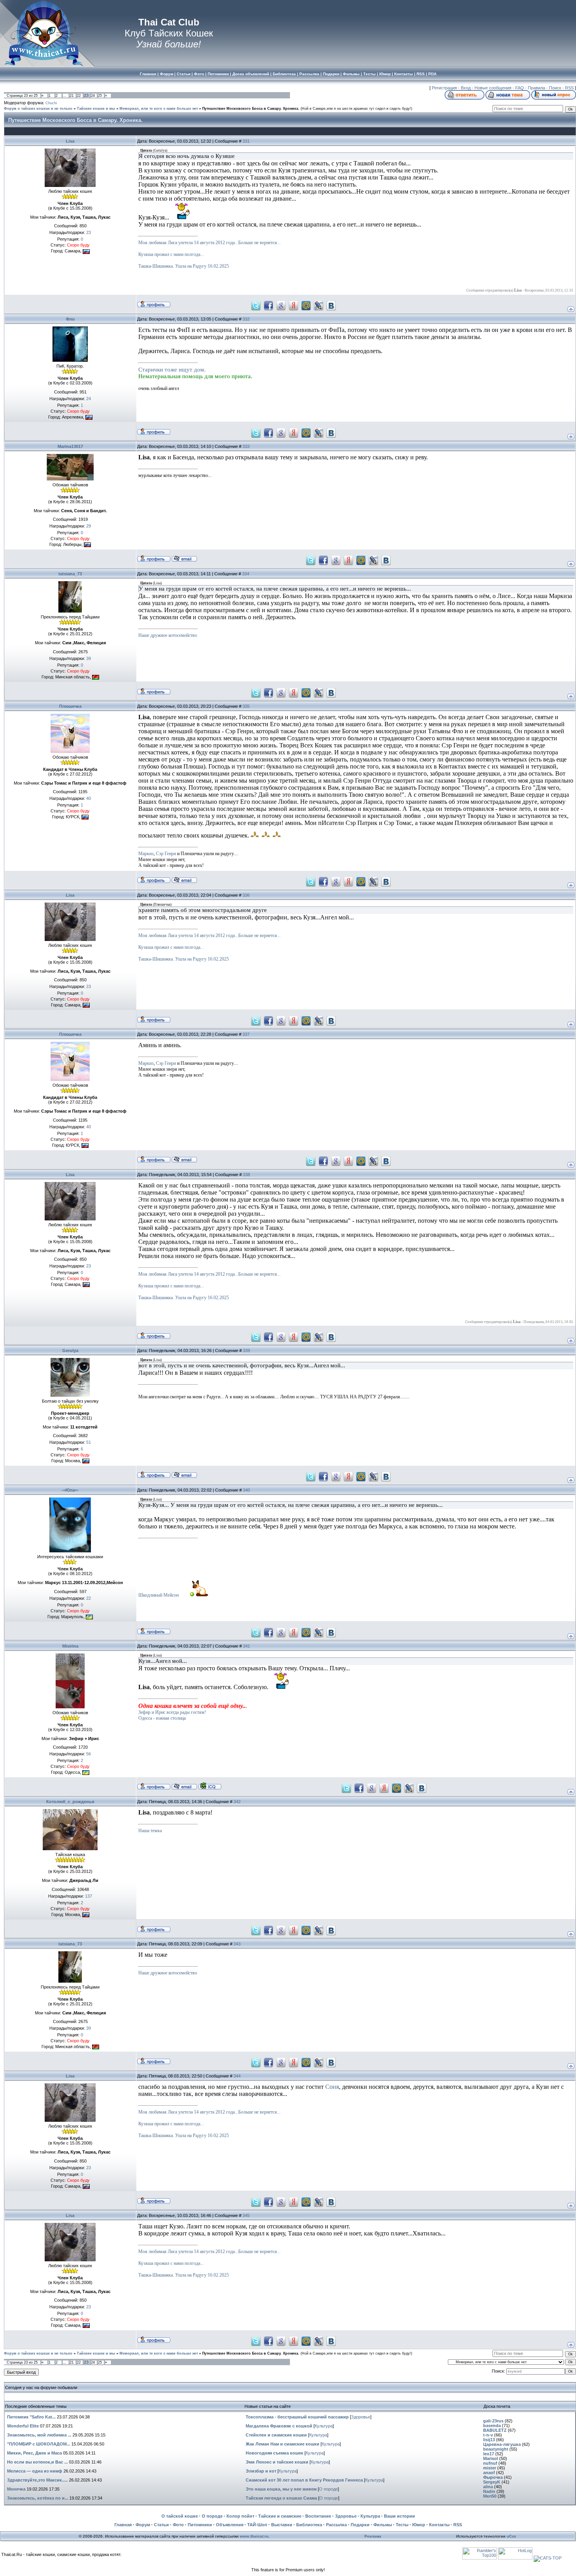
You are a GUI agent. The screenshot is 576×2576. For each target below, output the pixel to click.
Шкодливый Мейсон (158, 1595)
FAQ (520, 88)
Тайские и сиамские (280, 2516)
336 (246, 895)
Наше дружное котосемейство (168, 635)
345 (246, 2215)
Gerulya (70, 1351)
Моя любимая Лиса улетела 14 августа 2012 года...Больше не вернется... (209, 243)
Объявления (230, 2525)
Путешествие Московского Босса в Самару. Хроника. (251, 109)
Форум (143, 2525)
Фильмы (383, 2525)
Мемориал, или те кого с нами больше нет (159, 109)
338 (246, 1175)
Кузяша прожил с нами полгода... (171, 254)
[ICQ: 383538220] (210, 1786)
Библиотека (309, 2525)
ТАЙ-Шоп (257, 2525)
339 (246, 1351)
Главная (123, 2525)
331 (246, 141)
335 (246, 706)
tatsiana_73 (70, 574)
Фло (70, 319)
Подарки (360, 2525)
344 (237, 2076)
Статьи (161, 2525)
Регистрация (444, 88)
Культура (324, 2426)
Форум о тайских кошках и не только (38, 109)
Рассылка (336, 2525)
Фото (178, 2525)
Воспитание (318, 2516)
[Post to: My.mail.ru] (306, 305)
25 (100, 96)
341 (246, 1646)
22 (79, 96)
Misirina (70, 1646)
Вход (466, 88)
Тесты (402, 2525)
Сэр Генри (166, 854)
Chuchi (51, 103)
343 (237, 1944)
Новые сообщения (493, 88)
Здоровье (361, 2417)
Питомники (200, 2525)
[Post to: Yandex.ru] (293, 305)
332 (246, 319)
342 (237, 1802)
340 (246, 1490)
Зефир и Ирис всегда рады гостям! (172, 1712)
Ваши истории (399, 2516)
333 (246, 446)
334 (246, 574)
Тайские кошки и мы (96, 109)
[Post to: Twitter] (256, 305)
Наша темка (150, 1831)
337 (246, 1034)
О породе (328, 2489)
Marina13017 (70, 446)
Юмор (419, 2525)
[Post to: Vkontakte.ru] (331, 305)
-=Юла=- (70, 1490)
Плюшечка (70, 706)
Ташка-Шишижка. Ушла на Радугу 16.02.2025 (184, 266)
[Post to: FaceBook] (268, 305)
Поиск (555, 88)
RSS (569, 88)
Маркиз (146, 854)
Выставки (282, 2525)
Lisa (70, 141)
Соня (332, 2087)
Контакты (439, 2525)
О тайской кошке (180, 2516)
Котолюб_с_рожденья (70, 1802)
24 (93, 96)
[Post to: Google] (281, 305)
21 (72, 96)
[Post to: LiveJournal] (319, 305)
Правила (536, 88)
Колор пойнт (240, 2516)
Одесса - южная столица (162, 1718)
